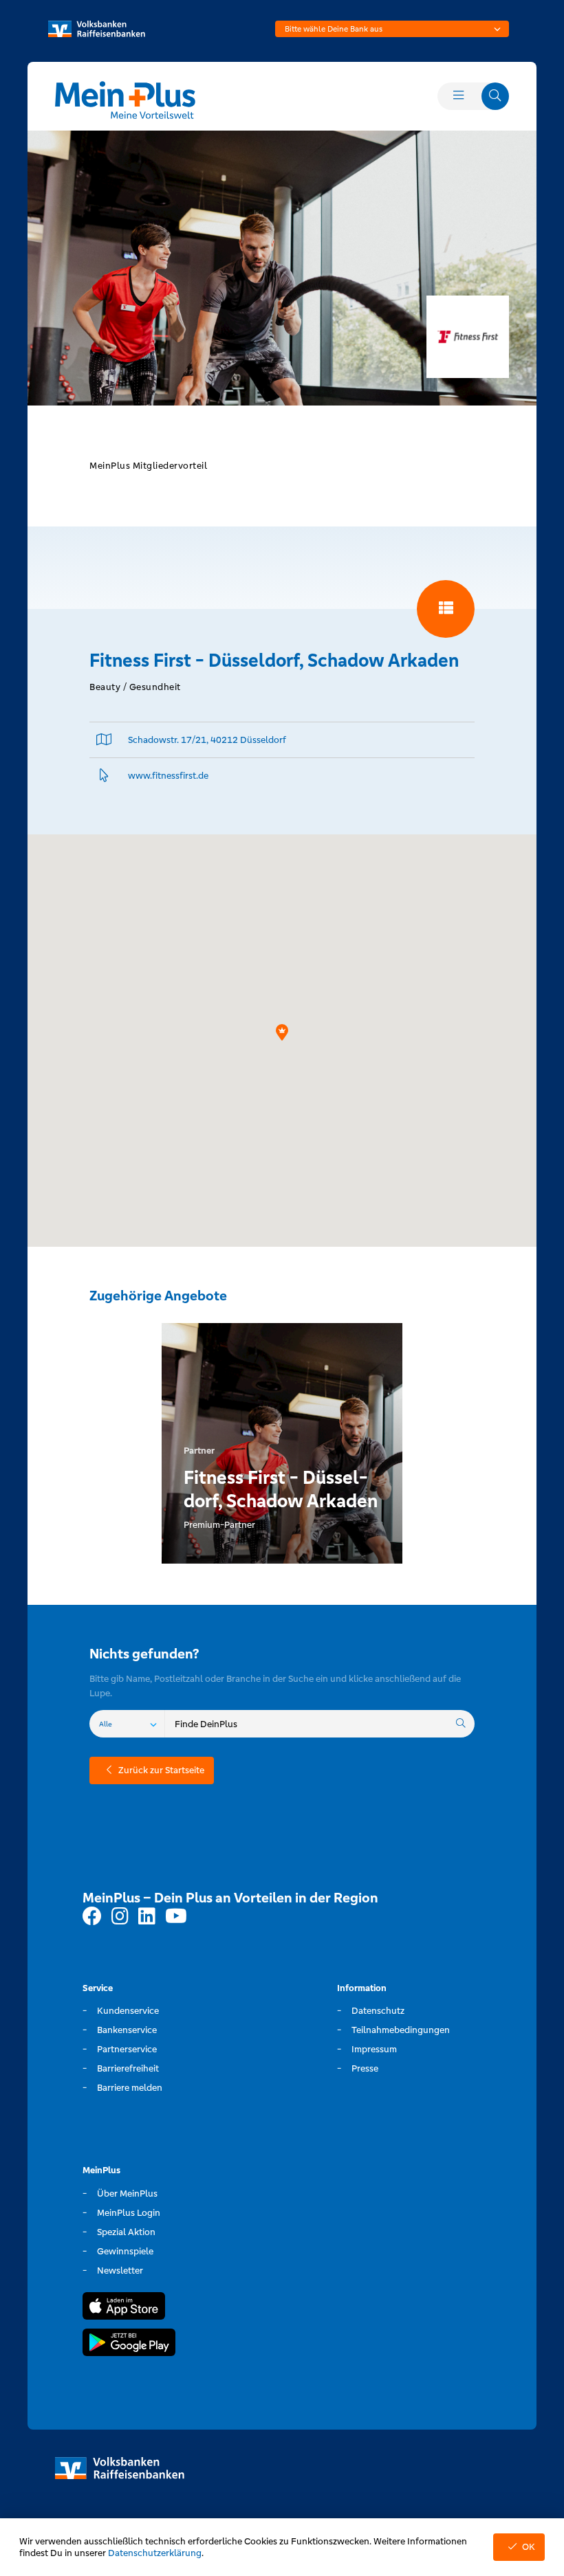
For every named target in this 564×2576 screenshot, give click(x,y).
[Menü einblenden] (458, 96)
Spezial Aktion (126, 2232)
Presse (365, 2068)
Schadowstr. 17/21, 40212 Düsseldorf (207, 740)
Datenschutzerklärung (155, 2553)
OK (529, 2547)
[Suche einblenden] (495, 96)
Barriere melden (130, 2088)
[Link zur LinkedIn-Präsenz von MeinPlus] (147, 1917)
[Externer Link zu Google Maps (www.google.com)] (104, 740)
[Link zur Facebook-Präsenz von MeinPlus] (92, 1917)
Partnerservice (127, 2049)
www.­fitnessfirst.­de (168, 776)
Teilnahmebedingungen (401, 2030)
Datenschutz (378, 2011)
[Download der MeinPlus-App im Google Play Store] (129, 2344)
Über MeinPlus (127, 2194)
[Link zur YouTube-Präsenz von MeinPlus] (176, 1917)
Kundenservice (128, 2011)
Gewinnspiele (125, 2251)
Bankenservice (127, 2030)
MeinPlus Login (129, 2213)
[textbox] (392, 29)
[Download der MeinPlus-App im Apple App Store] (124, 2308)
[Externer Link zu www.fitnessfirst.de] (104, 776)
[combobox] (392, 29)
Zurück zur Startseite (161, 1770)
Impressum (374, 2049)
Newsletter (120, 2270)
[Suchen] (461, 1724)
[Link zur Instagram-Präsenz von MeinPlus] (120, 1917)
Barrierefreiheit (128, 2068)
